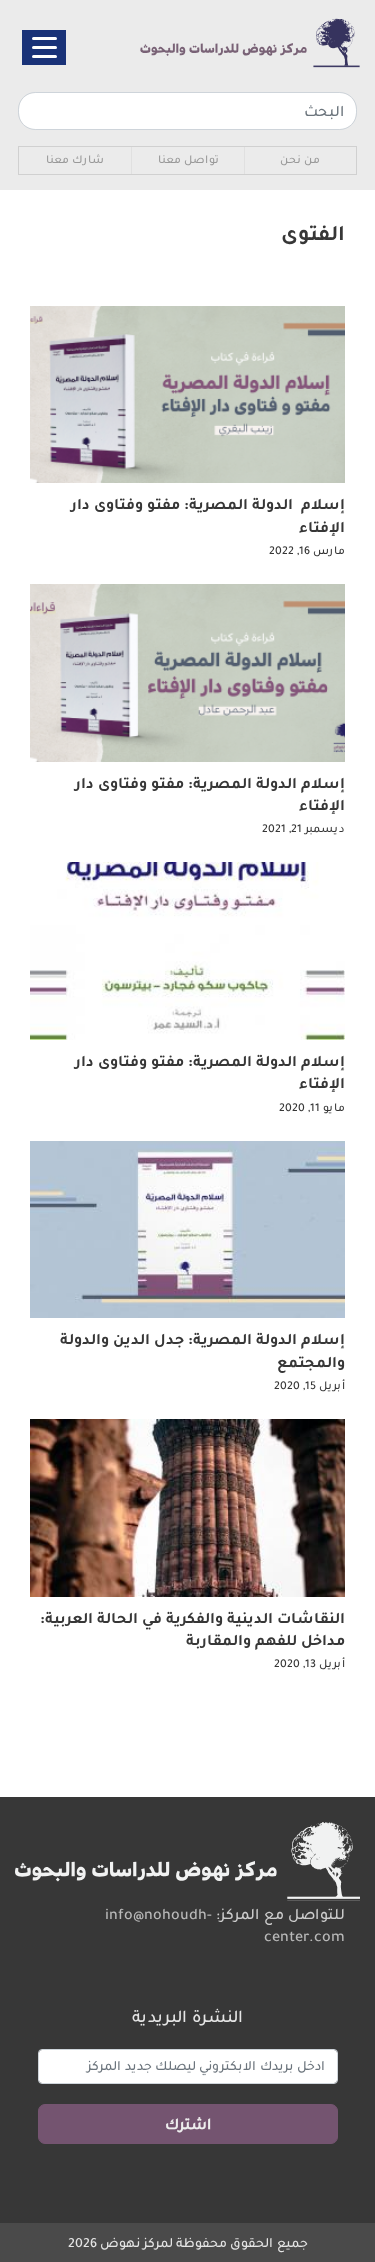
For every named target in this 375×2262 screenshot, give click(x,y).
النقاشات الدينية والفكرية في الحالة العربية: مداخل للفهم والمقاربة (192, 1629)
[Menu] (44, 47)
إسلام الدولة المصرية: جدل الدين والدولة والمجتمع (202, 1350)
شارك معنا (75, 159)
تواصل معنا (188, 159)
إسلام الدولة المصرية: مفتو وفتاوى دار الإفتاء (208, 515)
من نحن (300, 159)
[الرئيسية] (222, 43)
